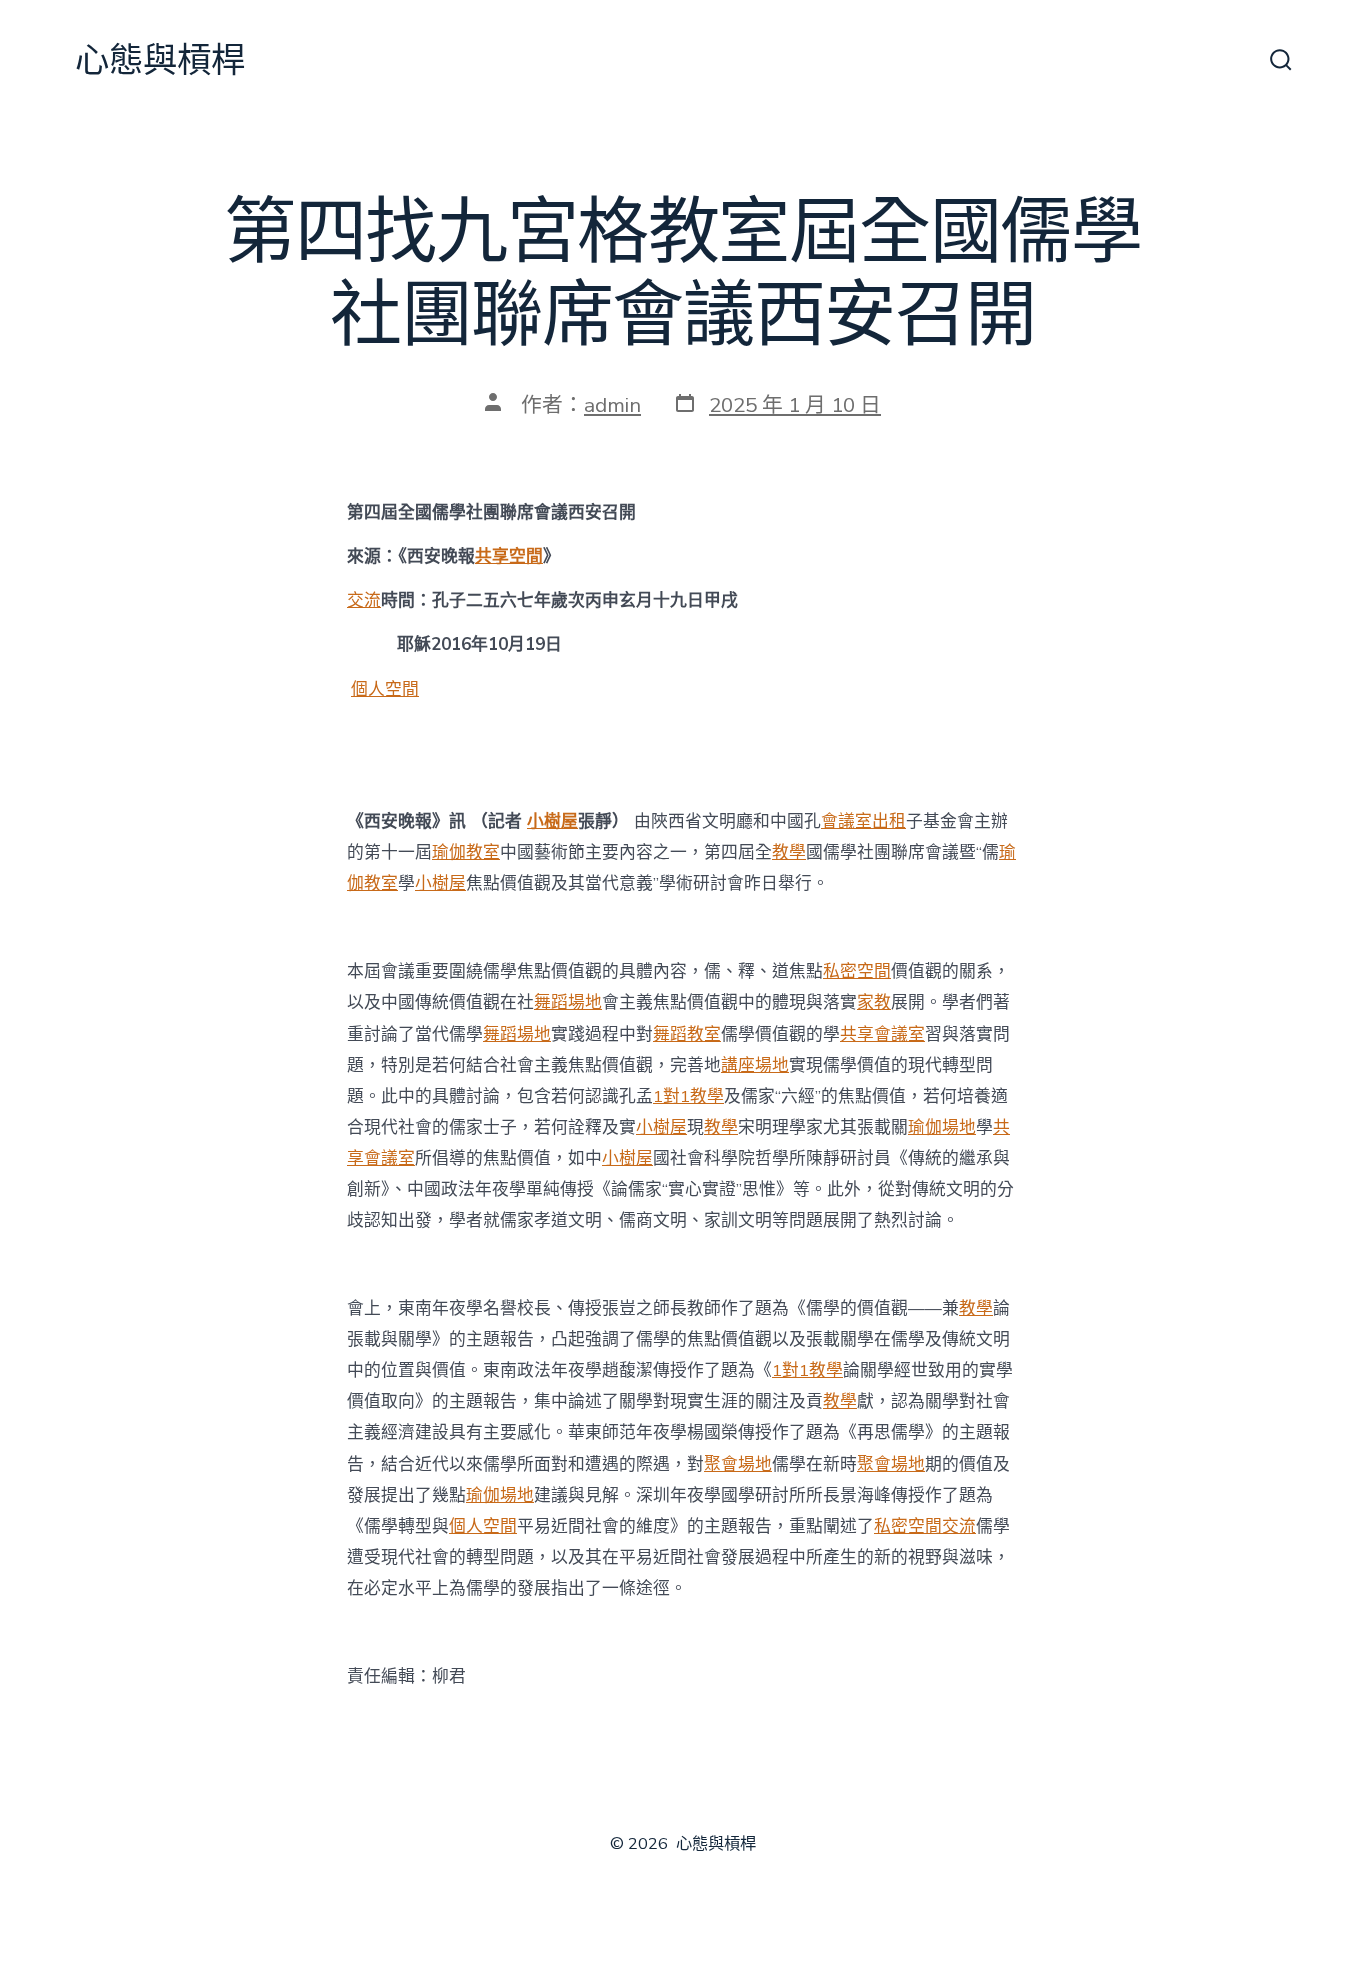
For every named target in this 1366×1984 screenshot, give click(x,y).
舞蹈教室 (687, 1034)
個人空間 (385, 689)
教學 (789, 852)
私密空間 (857, 971)
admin (612, 405)
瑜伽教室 (466, 852)
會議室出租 (863, 821)
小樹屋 (552, 821)
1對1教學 (688, 1096)
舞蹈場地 (568, 1002)
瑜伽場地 (942, 1127)
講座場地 (755, 1065)
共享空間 (509, 556)
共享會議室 (882, 1034)
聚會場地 (738, 1464)
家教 (874, 1002)
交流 (364, 600)
